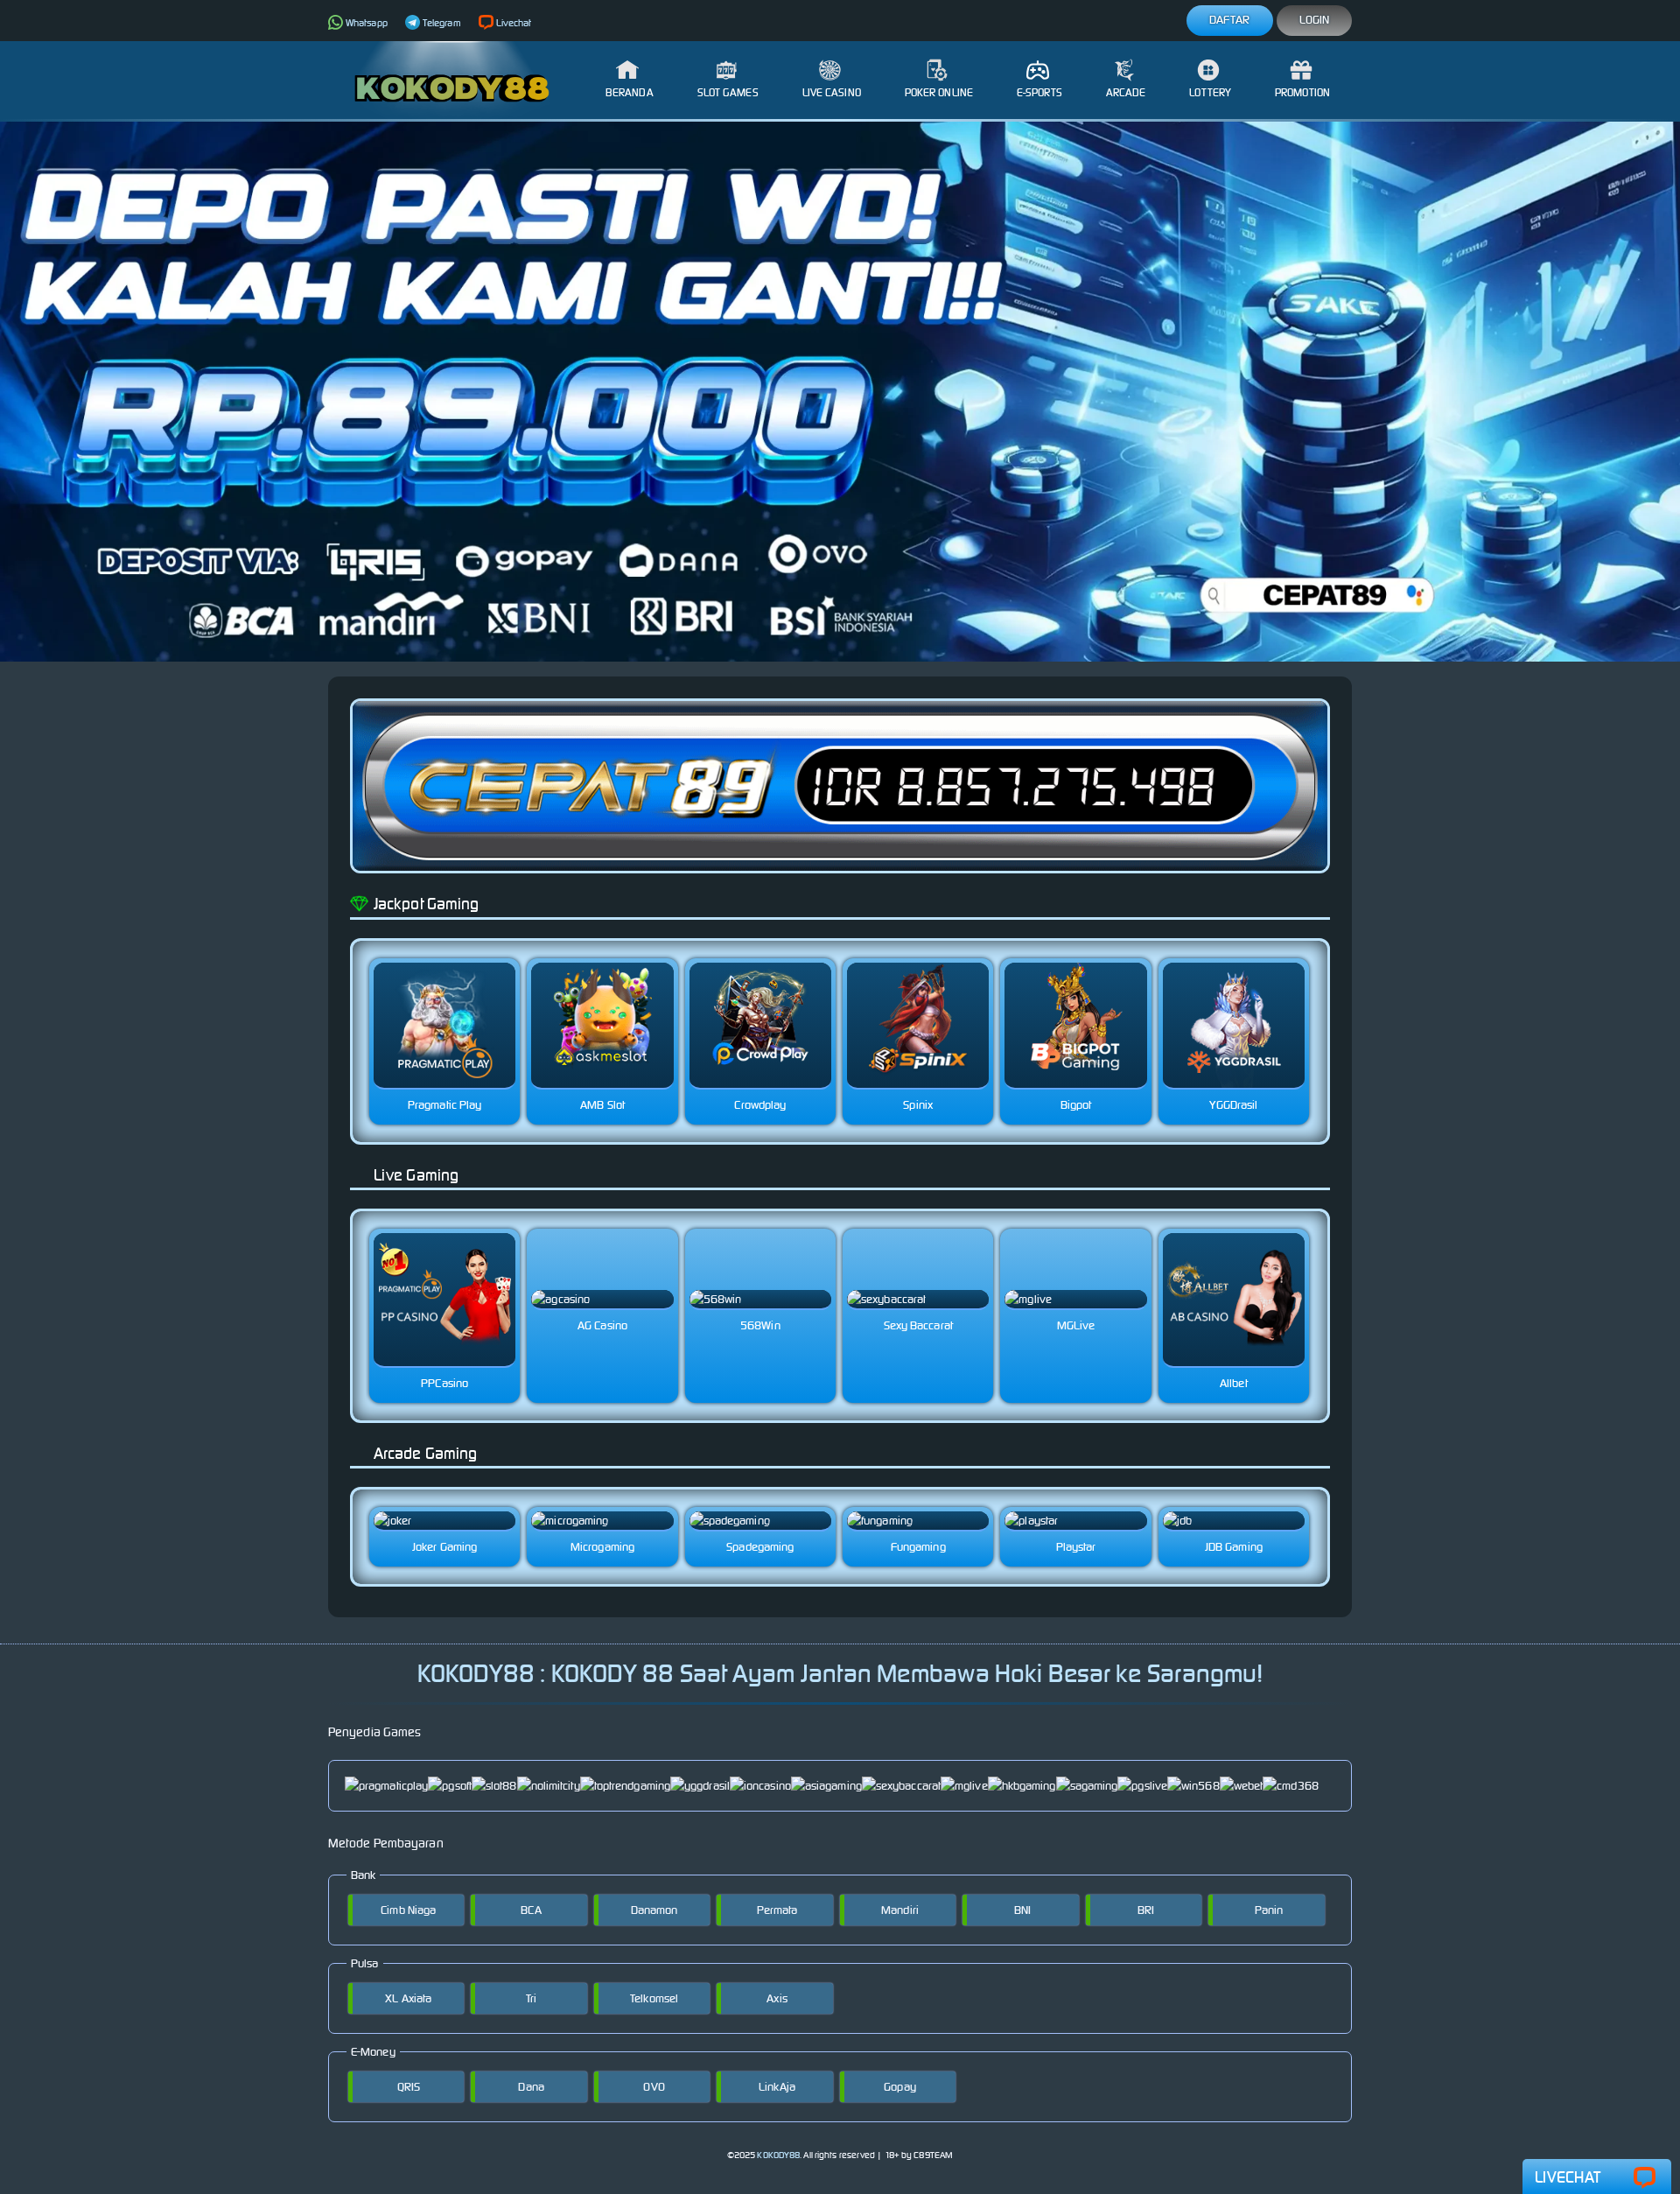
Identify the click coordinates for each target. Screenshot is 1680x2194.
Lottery (1210, 92)
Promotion (1302, 92)
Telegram (442, 23)
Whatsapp (367, 23)
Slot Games (728, 92)
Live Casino (832, 92)
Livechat (514, 23)
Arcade (1126, 92)
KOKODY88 (778, 2155)
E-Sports (1039, 92)
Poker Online (939, 92)
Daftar (1230, 20)
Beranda (630, 92)
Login (1315, 20)
